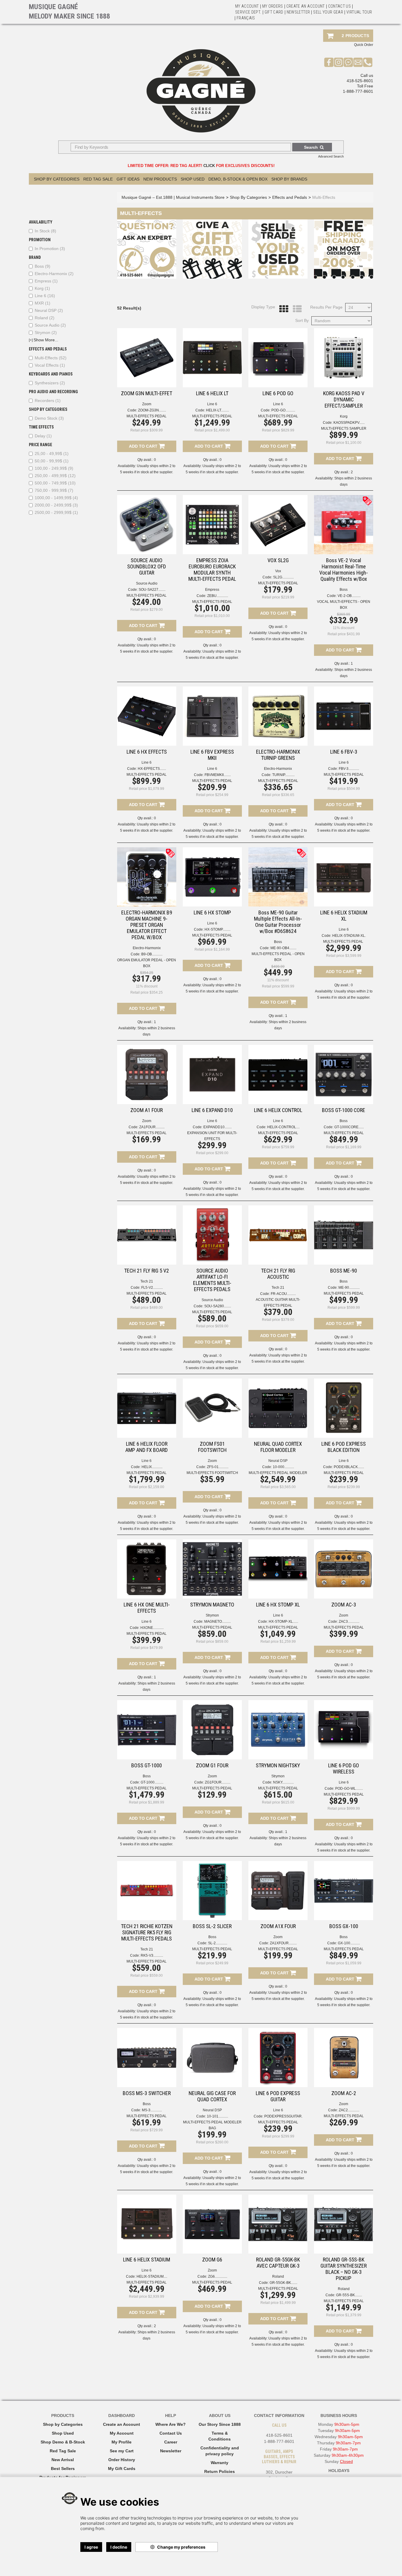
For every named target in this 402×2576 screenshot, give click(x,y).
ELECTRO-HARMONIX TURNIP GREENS (278, 755)
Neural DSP (49, 310)
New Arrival (63, 2460)
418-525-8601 (360, 81)
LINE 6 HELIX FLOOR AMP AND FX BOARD (147, 1447)
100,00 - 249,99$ (54, 468)
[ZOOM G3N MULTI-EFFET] (147, 358)
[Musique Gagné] (201, 91)
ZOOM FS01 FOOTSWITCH (212, 1447)
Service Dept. (248, 12)
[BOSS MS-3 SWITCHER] (147, 2058)
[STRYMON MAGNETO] (212, 1569)
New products (160, 179)
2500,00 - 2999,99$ (56, 512)
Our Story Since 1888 (220, 2424)
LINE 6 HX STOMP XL (278, 1605)
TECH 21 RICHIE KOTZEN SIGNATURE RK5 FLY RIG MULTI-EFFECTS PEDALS (147, 1932)
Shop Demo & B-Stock (63, 2442)
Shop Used (193, 179)
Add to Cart (144, 446)
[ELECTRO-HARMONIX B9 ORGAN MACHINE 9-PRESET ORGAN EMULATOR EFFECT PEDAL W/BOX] (147, 877)
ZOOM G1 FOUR (212, 1765)
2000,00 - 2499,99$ (56, 505)
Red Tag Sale (98, 179)
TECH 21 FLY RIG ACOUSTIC (278, 1274)
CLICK (209, 166)
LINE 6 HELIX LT (212, 393)
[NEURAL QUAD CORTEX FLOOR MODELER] (278, 1408)
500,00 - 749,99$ (55, 483)
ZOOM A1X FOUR (278, 1926)
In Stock (45, 231)
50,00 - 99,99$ (52, 461)
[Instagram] (339, 62)
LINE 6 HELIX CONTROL (278, 1110)
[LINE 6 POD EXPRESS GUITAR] (278, 2058)
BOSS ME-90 (344, 1271)
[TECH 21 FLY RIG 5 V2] (147, 1235)
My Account (247, 6)
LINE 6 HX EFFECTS (147, 752)
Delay (43, 436)
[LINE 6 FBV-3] (344, 716)
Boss (43, 266)
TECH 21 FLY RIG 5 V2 (147, 1271)
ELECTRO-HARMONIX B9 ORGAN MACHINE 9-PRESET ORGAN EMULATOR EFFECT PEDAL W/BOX (147, 925)
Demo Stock (49, 418)
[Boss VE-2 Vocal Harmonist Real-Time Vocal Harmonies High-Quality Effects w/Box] (344, 525)
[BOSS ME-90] (344, 1235)
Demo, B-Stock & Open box (238, 179)
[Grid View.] (282, 309)
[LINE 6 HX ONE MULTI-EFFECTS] (147, 1569)
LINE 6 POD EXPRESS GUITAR (278, 2096)
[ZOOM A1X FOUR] (278, 1891)
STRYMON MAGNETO (212, 1605)
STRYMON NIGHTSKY (278, 1765)
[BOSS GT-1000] (147, 1730)
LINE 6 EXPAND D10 (212, 1110)
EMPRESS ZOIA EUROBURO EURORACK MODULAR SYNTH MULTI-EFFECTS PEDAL (212, 570)
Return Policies (220, 2471)
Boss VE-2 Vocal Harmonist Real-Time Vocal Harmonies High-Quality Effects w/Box (344, 570)
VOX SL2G (278, 560)
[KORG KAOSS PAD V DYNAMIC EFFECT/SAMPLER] (344, 358)
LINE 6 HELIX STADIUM (147, 2260)
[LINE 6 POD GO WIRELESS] (344, 1730)
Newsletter (298, 12)
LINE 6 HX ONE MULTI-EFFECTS (147, 1608)
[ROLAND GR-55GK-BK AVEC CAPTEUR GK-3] (278, 2224)
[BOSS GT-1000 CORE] (344, 1074)
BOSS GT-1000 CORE (344, 1110)
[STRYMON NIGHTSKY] (278, 1730)
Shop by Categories (63, 2424)
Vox (278, 571)
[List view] (296, 309)
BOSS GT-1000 (147, 1765)
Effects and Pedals (290, 197)
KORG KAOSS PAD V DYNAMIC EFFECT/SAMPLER (344, 399)
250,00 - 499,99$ (55, 476)
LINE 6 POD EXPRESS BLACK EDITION (344, 1447)
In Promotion (50, 249)
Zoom (147, 404)
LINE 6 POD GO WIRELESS (344, 1768)
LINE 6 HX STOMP (212, 913)
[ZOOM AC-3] (344, 1569)
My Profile (122, 2442)
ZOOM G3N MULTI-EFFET (147, 393)
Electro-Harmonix (54, 274)
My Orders (273, 6)
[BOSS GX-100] (344, 1891)
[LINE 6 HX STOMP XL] (278, 1569)
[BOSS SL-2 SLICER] (212, 1891)
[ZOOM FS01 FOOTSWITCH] (212, 1408)
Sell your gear (328, 12)
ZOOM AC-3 (344, 1605)
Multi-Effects (51, 358)
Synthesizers (50, 383)
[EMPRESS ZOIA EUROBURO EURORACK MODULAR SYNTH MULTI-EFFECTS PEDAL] (212, 525)
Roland (45, 318)
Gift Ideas (128, 179)
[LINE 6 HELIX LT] (212, 358)
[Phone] (368, 62)
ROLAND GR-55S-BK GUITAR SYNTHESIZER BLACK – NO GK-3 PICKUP (344, 2269)
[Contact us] (358, 62)
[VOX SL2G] (278, 525)
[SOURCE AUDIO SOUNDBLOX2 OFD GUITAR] (147, 525)
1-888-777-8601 (358, 91)
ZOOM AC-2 (344, 2093)
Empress (46, 281)
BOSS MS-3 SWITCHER (147, 2093)
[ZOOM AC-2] (344, 2058)
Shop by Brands (289, 179)
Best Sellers (63, 2469)
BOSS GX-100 (344, 1926)
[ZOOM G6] (212, 2224)
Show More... (44, 340)
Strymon (46, 332)
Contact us (340, 6)
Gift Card (274, 12)
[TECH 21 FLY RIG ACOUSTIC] (278, 1235)
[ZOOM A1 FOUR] (147, 1074)
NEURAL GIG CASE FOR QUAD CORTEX (212, 2096)
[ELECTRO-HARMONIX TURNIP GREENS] (278, 716)
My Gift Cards (122, 2469)
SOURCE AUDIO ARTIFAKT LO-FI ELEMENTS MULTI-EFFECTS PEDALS (212, 1280)
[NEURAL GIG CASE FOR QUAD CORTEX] (212, 2058)
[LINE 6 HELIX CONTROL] (278, 1074)
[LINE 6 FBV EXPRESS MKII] (212, 716)
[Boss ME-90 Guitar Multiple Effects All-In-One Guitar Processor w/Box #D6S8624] (278, 877)
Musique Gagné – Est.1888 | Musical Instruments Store (173, 197)
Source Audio (50, 325)
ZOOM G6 (212, 2260)
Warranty (220, 2463)
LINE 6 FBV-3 (344, 752)
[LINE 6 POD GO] (278, 358)
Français (246, 18)
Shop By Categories (57, 179)
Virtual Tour (359, 12)
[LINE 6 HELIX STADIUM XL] (344, 877)
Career (171, 2442)
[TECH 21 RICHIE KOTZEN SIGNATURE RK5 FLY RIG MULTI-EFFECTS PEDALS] (147, 1891)
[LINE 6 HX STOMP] (212, 877)
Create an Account (306, 6)
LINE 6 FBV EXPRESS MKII (212, 755)
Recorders (48, 401)
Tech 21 (147, 1281)
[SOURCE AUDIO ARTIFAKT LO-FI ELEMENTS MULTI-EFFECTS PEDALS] (212, 1235)
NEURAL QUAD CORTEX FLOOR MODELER (278, 1447)
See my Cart (122, 2451)
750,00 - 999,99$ (54, 490)
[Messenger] (348, 62)
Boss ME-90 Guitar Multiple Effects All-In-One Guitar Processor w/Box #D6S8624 (278, 922)
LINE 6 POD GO (278, 393)
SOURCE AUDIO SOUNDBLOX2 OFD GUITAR (147, 566)
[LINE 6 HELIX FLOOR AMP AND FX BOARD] (147, 1408)
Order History (122, 2460)
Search (311, 147)
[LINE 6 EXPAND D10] (212, 1074)
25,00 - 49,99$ (52, 454)
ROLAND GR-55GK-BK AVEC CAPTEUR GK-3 (278, 2263)
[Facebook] (329, 62)
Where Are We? (171, 2424)
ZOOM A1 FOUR (147, 1110)
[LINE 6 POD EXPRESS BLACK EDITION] (344, 1408)
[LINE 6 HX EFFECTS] (147, 716)
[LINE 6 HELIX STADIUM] (147, 2224)
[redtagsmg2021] (367, 501)
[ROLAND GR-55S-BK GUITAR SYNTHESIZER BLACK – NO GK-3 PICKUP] (344, 2224)
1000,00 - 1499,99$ (56, 498)
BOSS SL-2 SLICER (212, 1926)
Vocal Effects (50, 365)
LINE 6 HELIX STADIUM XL (344, 916)
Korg (42, 288)
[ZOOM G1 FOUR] (212, 1730)
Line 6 (45, 296)
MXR (43, 303)
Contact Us (171, 2433)
